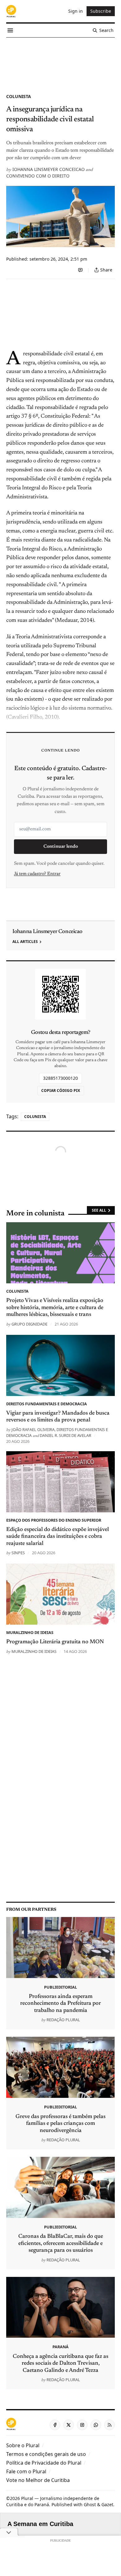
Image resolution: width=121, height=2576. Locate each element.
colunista (19, 96)
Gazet (107, 2504)
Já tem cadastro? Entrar (37, 874)
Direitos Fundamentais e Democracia (47, 1404)
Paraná (60, 2347)
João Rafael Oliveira (33, 1429)
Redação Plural (63, 2020)
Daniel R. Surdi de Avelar (65, 1435)
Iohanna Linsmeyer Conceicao (49, 169)
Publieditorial (60, 1987)
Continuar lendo (61, 847)
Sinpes (18, 1553)
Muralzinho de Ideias (30, 1632)
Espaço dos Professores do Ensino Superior (54, 1520)
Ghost (90, 2504)
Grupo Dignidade (29, 1324)
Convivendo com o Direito (38, 176)
